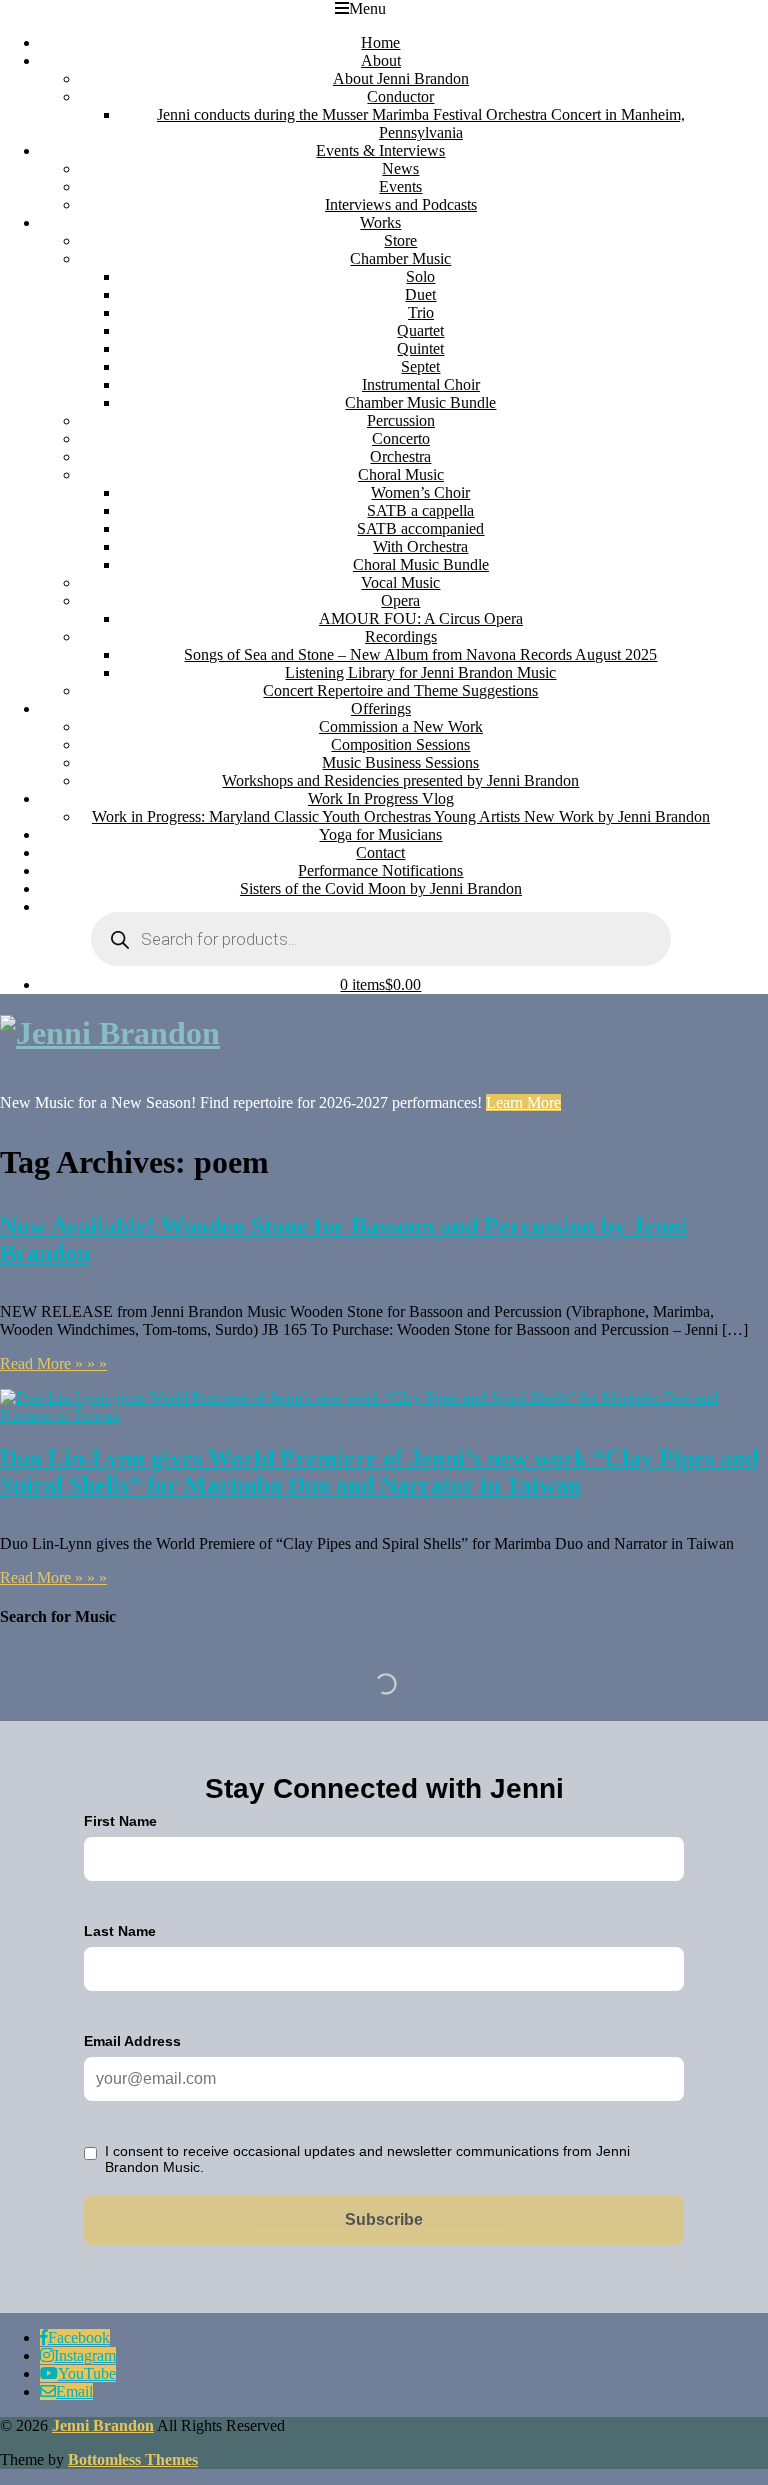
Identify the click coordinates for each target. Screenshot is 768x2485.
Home (380, 42)
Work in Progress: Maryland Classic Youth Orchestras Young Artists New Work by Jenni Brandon (401, 816)
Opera (400, 600)
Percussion (401, 420)
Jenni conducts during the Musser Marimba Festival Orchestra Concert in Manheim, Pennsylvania (421, 123)
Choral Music (401, 474)
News (400, 168)
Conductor (400, 96)
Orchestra (400, 456)
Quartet (420, 330)
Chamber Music (400, 258)
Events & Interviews (380, 150)
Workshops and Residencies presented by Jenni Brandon (400, 780)
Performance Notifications (380, 870)
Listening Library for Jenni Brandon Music (420, 672)
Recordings (401, 636)
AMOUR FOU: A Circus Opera (421, 618)
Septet (420, 366)
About (381, 60)
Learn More (523, 1102)
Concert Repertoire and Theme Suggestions (400, 690)
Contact (380, 852)
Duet (420, 294)
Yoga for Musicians (380, 834)
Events (400, 186)
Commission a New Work (401, 726)
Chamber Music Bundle (420, 402)
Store (400, 240)
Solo (420, 276)
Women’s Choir (420, 492)
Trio (421, 312)
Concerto (401, 438)
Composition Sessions (400, 744)
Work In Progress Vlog (381, 798)
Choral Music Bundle (421, 564)
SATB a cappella (420, 510)
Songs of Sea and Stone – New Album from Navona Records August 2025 (420, 654)
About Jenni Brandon (401, 78)
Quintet (420, 348)
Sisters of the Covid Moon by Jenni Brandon (381, 888)
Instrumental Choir (421, 384)
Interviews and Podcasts (401, 204)
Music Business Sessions (400, 762)
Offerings (381, 708)
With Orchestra (420, 546)
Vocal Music (400, 582)
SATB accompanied (420, 528)
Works (380, 222)
